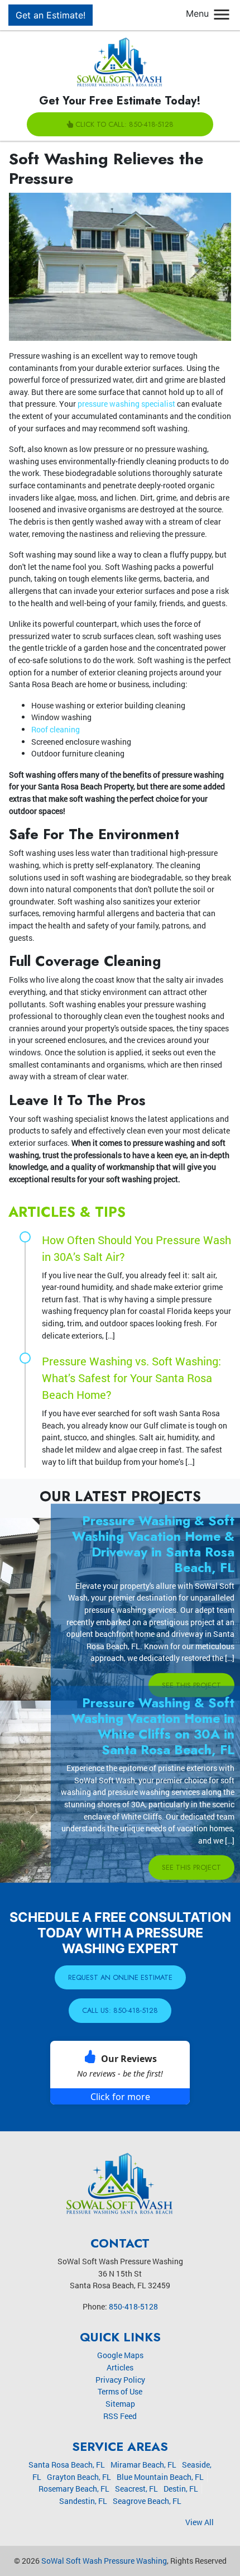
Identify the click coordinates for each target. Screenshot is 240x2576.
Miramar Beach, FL (143, 2465)
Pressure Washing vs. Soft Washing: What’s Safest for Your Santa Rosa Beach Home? (131, 1378)
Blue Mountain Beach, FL (160, 2477)
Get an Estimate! (51, 15)
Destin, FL (181, 2489)
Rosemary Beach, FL (74, 2489)
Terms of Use (120, 2391)
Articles (120, 2367)
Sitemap (120, 2404)
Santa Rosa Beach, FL (67, 2465)
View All (200, 2522)
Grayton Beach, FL (79, 2477)
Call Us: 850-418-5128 (120, 2010)
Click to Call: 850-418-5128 (124, 124)
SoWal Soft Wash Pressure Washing (104, 2561)
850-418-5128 (133, 2306)
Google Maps (120, 2355)
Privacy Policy (120, 2380)
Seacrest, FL (136, 2489)
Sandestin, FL (83, 2501)
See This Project (191, 1685)
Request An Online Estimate (120, 1977)
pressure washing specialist (126, 404)
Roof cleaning (56, 729)
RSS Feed (120, 2416)
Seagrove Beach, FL (147, 2501)
